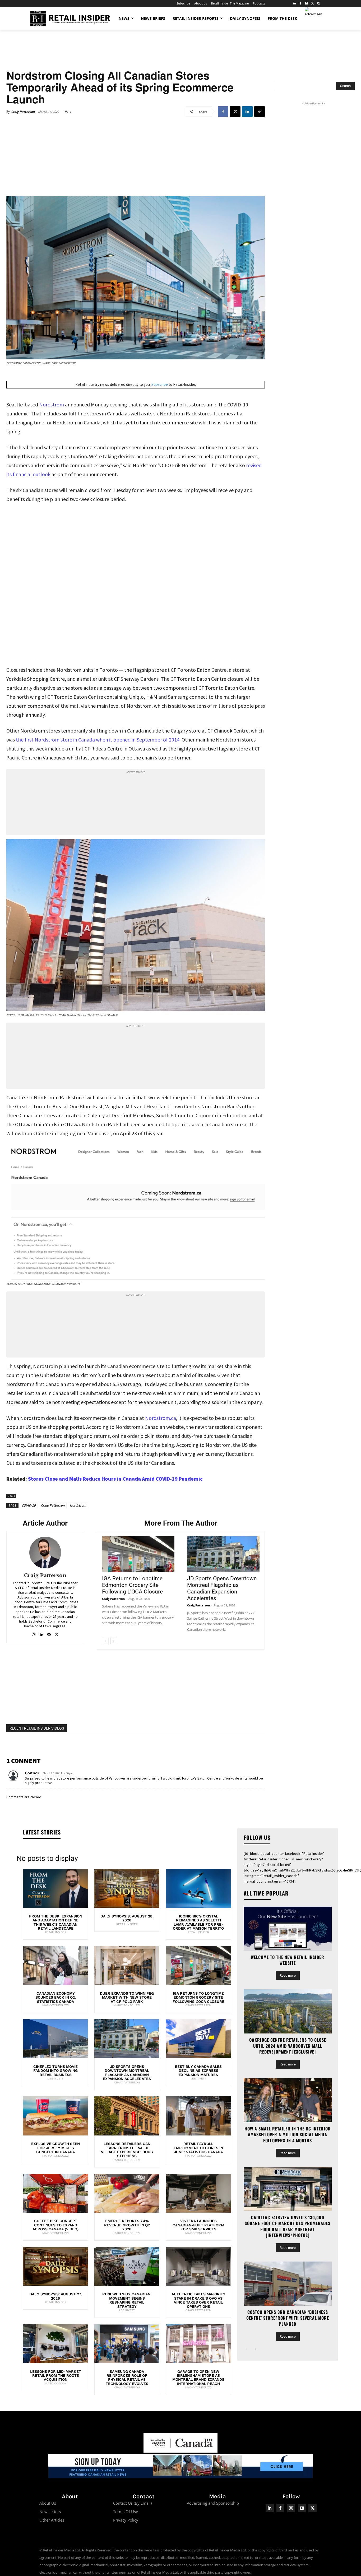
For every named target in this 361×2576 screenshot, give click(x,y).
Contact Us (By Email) (132, 2503)
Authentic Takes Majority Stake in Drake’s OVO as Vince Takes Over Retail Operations (198, 2300)
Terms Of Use (126, 2512)
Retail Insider (56, 1932)
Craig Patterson (23, 112)
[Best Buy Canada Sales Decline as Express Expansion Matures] (198, 2039)
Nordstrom (52, 404)
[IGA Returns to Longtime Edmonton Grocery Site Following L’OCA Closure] (138, 1554)
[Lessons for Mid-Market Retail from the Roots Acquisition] (55, 2344)
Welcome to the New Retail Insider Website (288, 1960)
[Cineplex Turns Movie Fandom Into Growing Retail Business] (55, 2039)
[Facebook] (301, 4)
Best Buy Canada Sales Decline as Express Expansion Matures (198, 2071)
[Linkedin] (247, 112)
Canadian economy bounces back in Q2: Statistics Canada (56, 1997)
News (11, 1496)
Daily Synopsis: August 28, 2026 (127, 1918)
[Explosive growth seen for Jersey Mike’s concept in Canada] (55, 2116)
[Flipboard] (307, 4)
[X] (235, 112)
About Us (48, 2503)
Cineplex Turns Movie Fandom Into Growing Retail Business (55, 2071)
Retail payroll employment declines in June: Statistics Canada (198, 2148)
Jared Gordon (55, 2383)
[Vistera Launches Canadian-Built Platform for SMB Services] (198, 2193)
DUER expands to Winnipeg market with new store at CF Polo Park (127, 1997)
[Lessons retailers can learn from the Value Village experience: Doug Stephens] (127, 2116)
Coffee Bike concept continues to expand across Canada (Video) (55, 2225)
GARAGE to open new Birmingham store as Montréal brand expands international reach (198, 2378)
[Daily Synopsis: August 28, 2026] (127, 1888)
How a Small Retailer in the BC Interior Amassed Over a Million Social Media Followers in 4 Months (288, 2135)
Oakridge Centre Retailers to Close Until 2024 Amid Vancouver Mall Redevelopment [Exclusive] (288, 2046)
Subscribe (160, 384)
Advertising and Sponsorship (213, 2503)
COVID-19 (29, 1505)
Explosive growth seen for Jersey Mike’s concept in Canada (55, 2148)
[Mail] (49, 1633)
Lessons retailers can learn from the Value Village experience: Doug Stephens (127, 2150)
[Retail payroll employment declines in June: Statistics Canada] (198, 2116)
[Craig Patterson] (45, 1553)
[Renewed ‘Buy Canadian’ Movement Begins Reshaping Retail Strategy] (127, 2267)
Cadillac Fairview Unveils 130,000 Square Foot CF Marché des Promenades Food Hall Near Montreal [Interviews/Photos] (288, 2226)
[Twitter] (313, 4)
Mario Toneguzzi (55, 2005)
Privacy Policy (126, 2520)
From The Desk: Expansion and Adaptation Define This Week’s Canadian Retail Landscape (56, 1922)
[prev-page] (105, 1641)
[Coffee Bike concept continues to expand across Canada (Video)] (55, 2193)
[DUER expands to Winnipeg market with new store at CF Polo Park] (127, 1966)
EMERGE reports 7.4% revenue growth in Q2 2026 (127, 2225)
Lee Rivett (56, 2079)
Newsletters (50, 2512)
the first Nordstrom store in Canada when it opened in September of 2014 (98, 740)
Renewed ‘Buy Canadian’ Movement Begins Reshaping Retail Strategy (127, 2300)
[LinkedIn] (295, 4)
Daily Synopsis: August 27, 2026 (55, 2296)
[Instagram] (319, 4)
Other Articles (52, 2520)
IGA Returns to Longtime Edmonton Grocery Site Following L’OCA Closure (132, 1585)
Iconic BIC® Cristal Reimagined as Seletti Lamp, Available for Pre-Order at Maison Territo (198, 1922)
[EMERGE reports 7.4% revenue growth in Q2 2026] (127, 2193)
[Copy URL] (260, 112)
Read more (288, 1975)
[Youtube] (302, 2508)
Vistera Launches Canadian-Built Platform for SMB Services (198, 2225)
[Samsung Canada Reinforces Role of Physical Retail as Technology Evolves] (127, 2344)
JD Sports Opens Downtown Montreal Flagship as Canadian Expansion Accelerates (222, 1588)
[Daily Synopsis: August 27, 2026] (55, 2267)
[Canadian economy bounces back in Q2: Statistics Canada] (55, 1966)
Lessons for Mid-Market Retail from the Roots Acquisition (56, 2376)
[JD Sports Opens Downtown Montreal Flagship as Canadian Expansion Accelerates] (223, 1554)
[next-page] (114, 1641)
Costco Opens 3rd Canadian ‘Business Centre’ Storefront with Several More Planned (288, 2318)
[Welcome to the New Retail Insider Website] (288, 1929)
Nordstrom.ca (161, 1418)
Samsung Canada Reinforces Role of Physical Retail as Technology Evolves (127, 2378)
